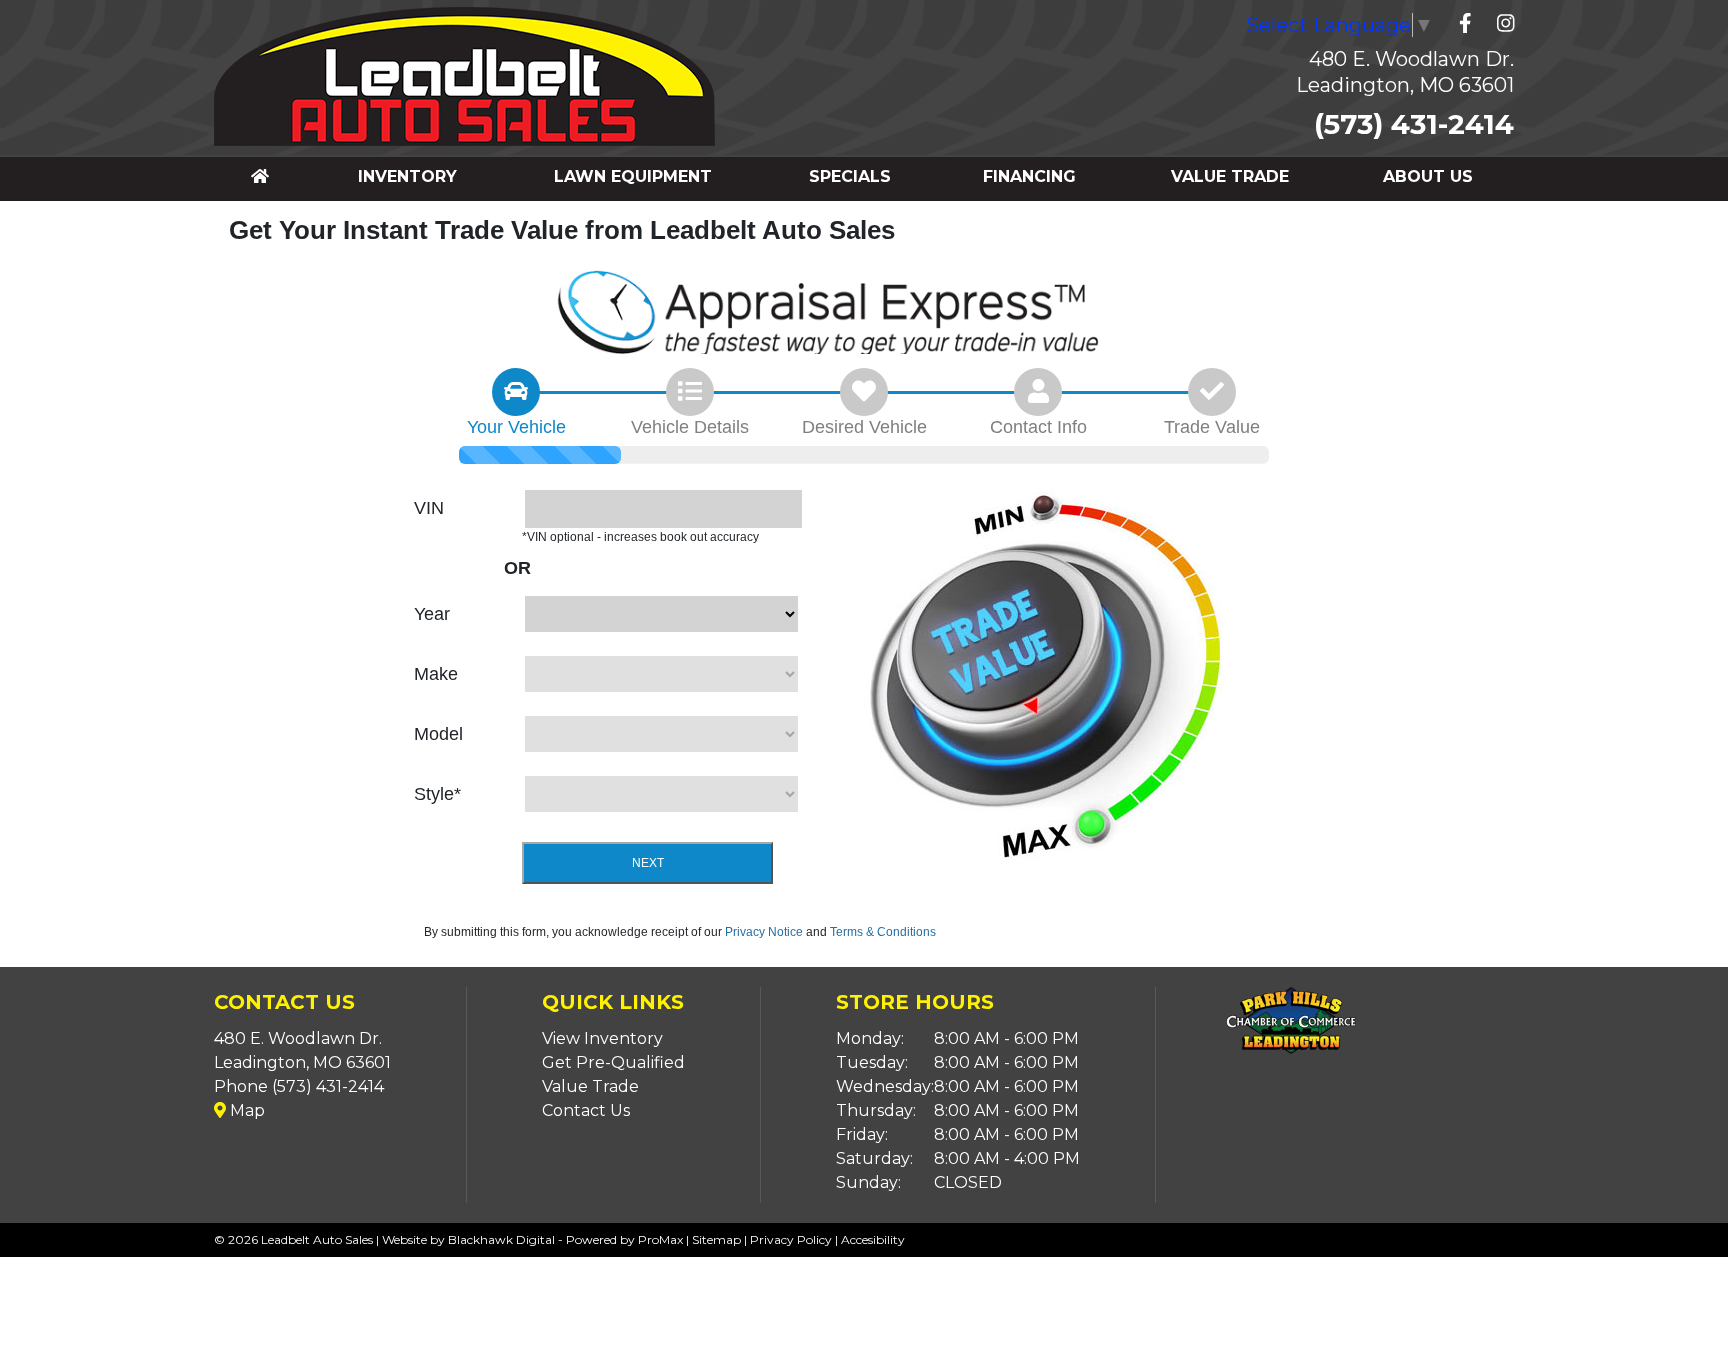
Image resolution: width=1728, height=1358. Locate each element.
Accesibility (873, 1239)
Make (436, 674)
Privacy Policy (791, 1239)
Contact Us (586, 1110)
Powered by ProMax (624, 1239)
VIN (429, 508)
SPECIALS (850, 176)
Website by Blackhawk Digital (468, 1239)
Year (432, 614)
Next (648, 863)
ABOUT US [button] (1428, 176)
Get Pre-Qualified (613, 1062)
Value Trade (590, 1086)
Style (437, 794)
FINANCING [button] (1029, 176)
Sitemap (716, 1239)
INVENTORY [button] (407, 176)
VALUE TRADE (1230, 176)
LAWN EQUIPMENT (633, 176)
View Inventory (602, 1038)
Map (245, 1110)
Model (438, 734)
